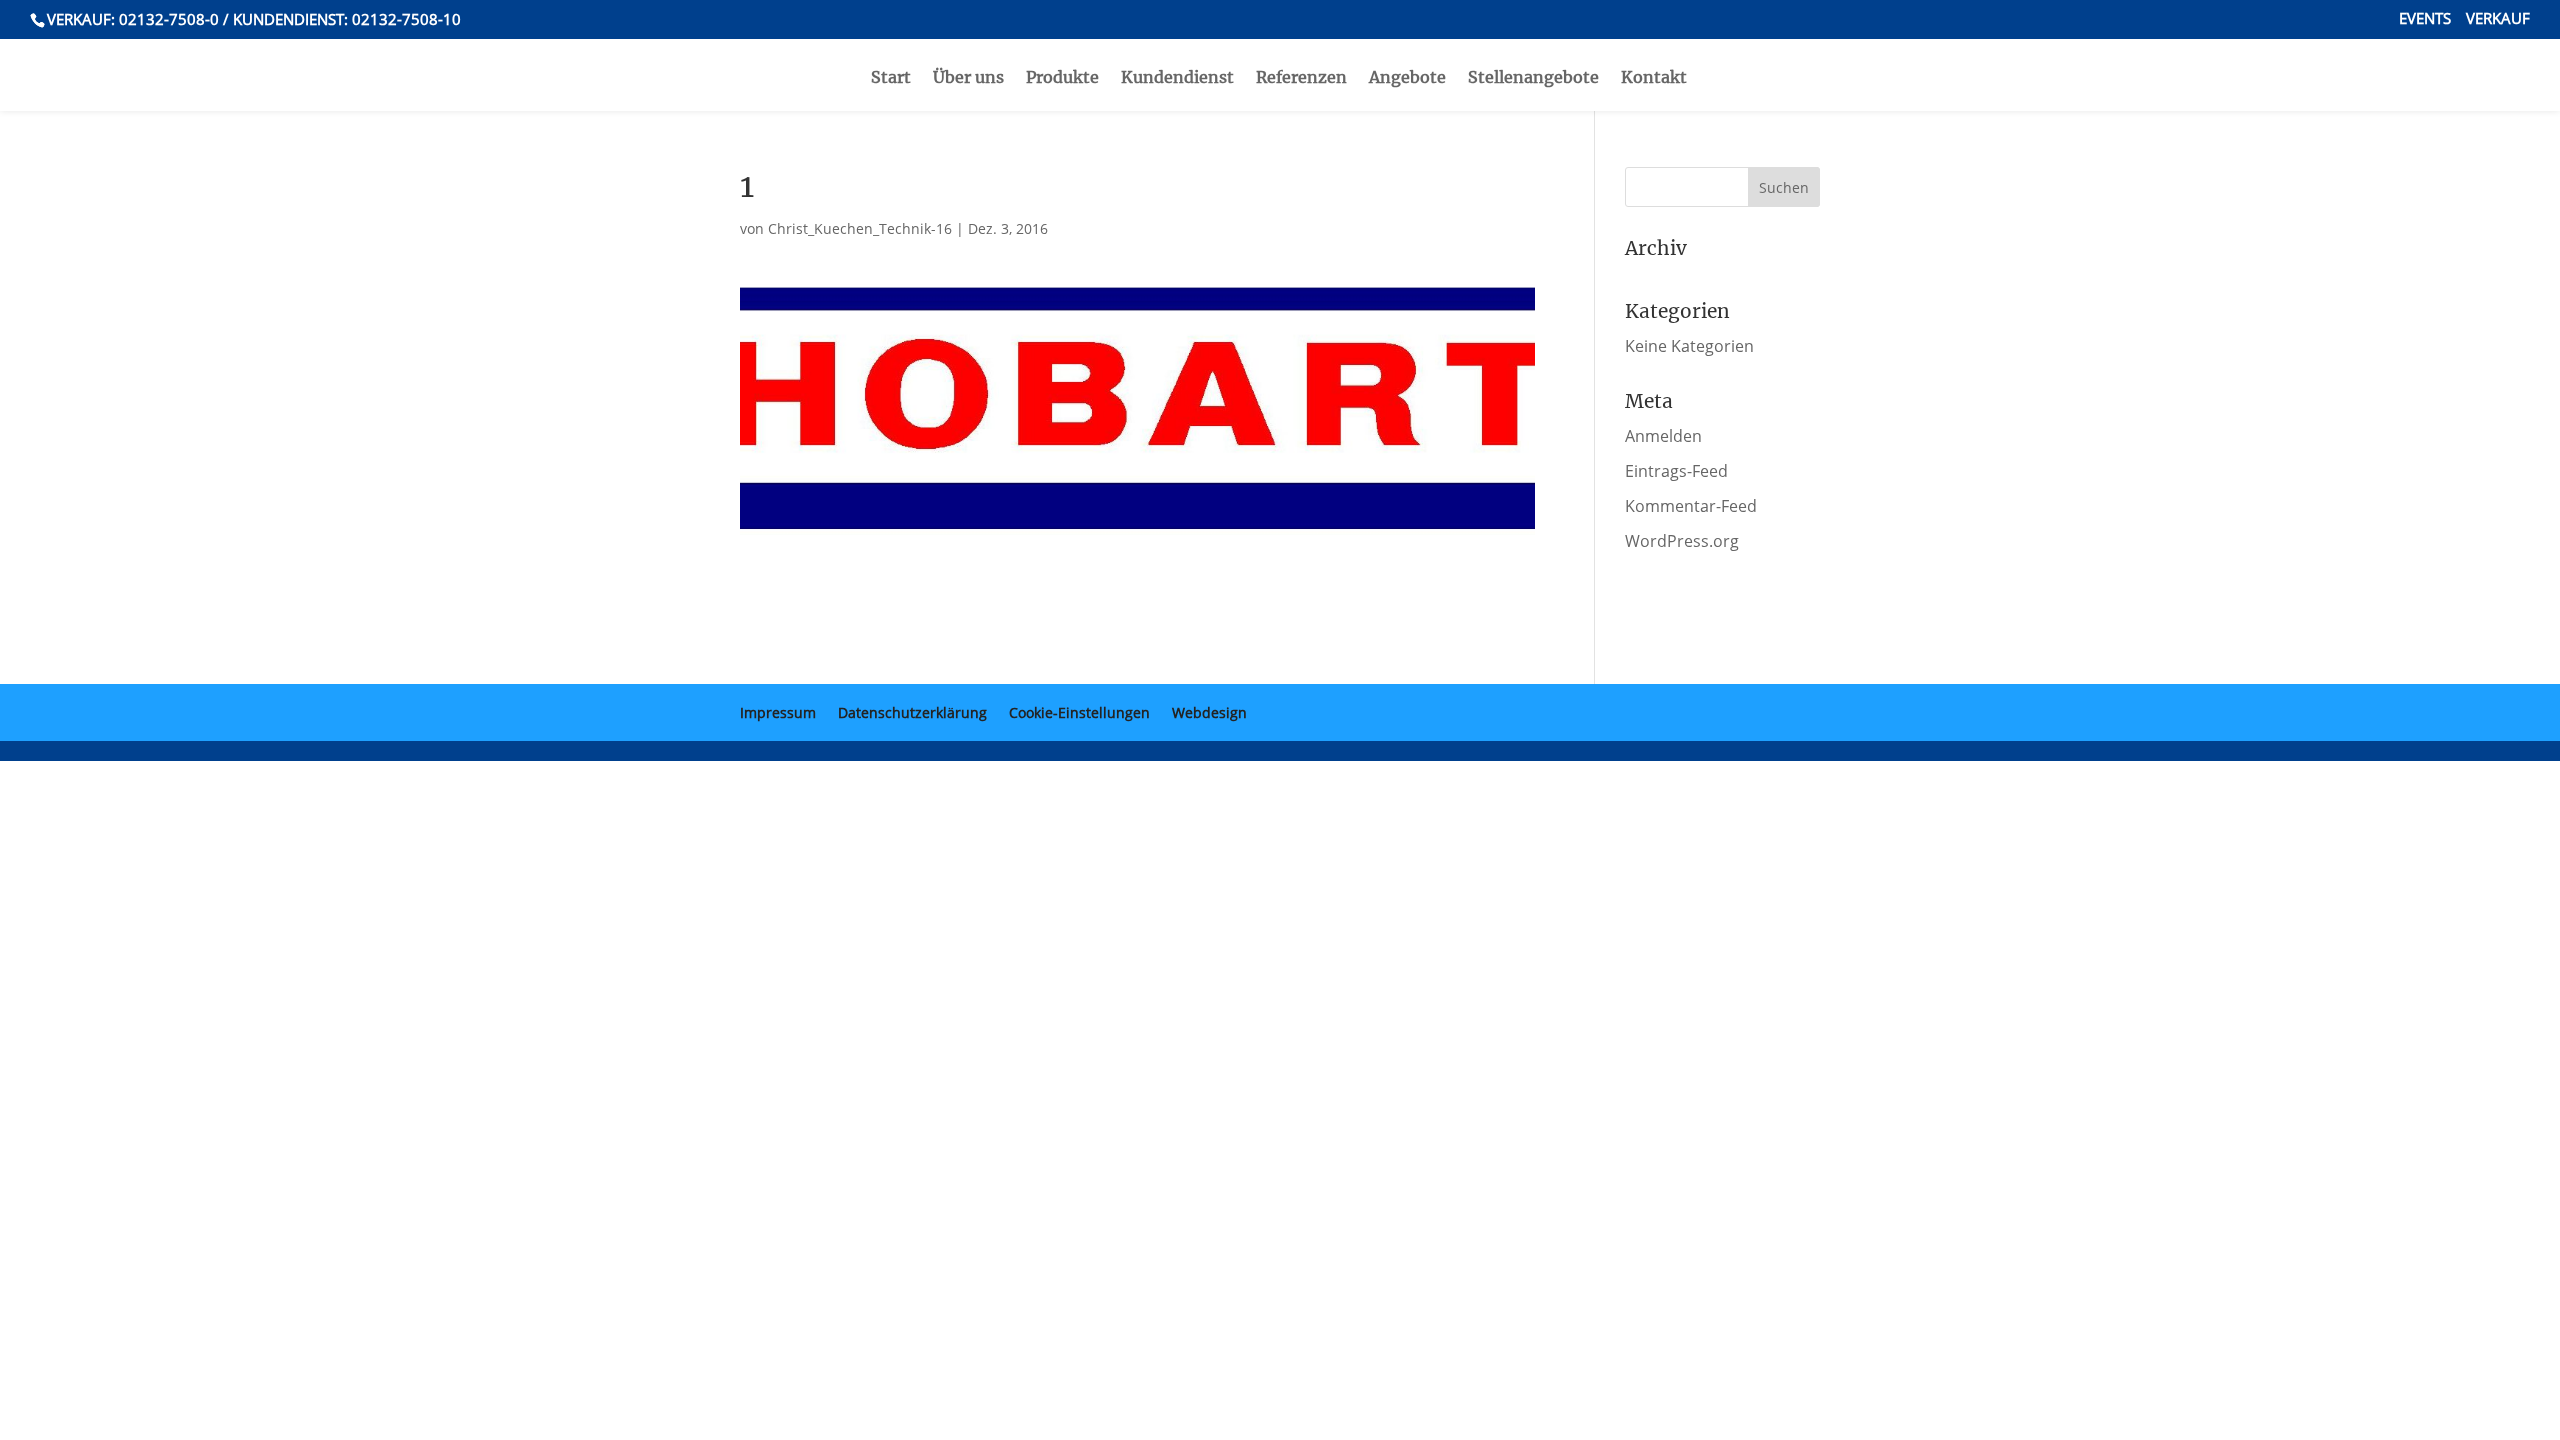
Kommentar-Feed (1691, 506)
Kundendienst (1177, 78)
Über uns (968, 78)
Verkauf (2498, 19)
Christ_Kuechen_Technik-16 (860, 228)
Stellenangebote (1533, 78)
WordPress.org (1682, 541)
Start (891, 78)
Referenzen (1301, 78)
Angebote (1407, 78)
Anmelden (1663, 436)
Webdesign (1209, 712)
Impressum (778, 712)
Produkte (1062, 78)
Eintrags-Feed (1676, 471)
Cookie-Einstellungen (1079, 712)
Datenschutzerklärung (912, 712)
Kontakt (1654, 78)
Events (2425, 19)
